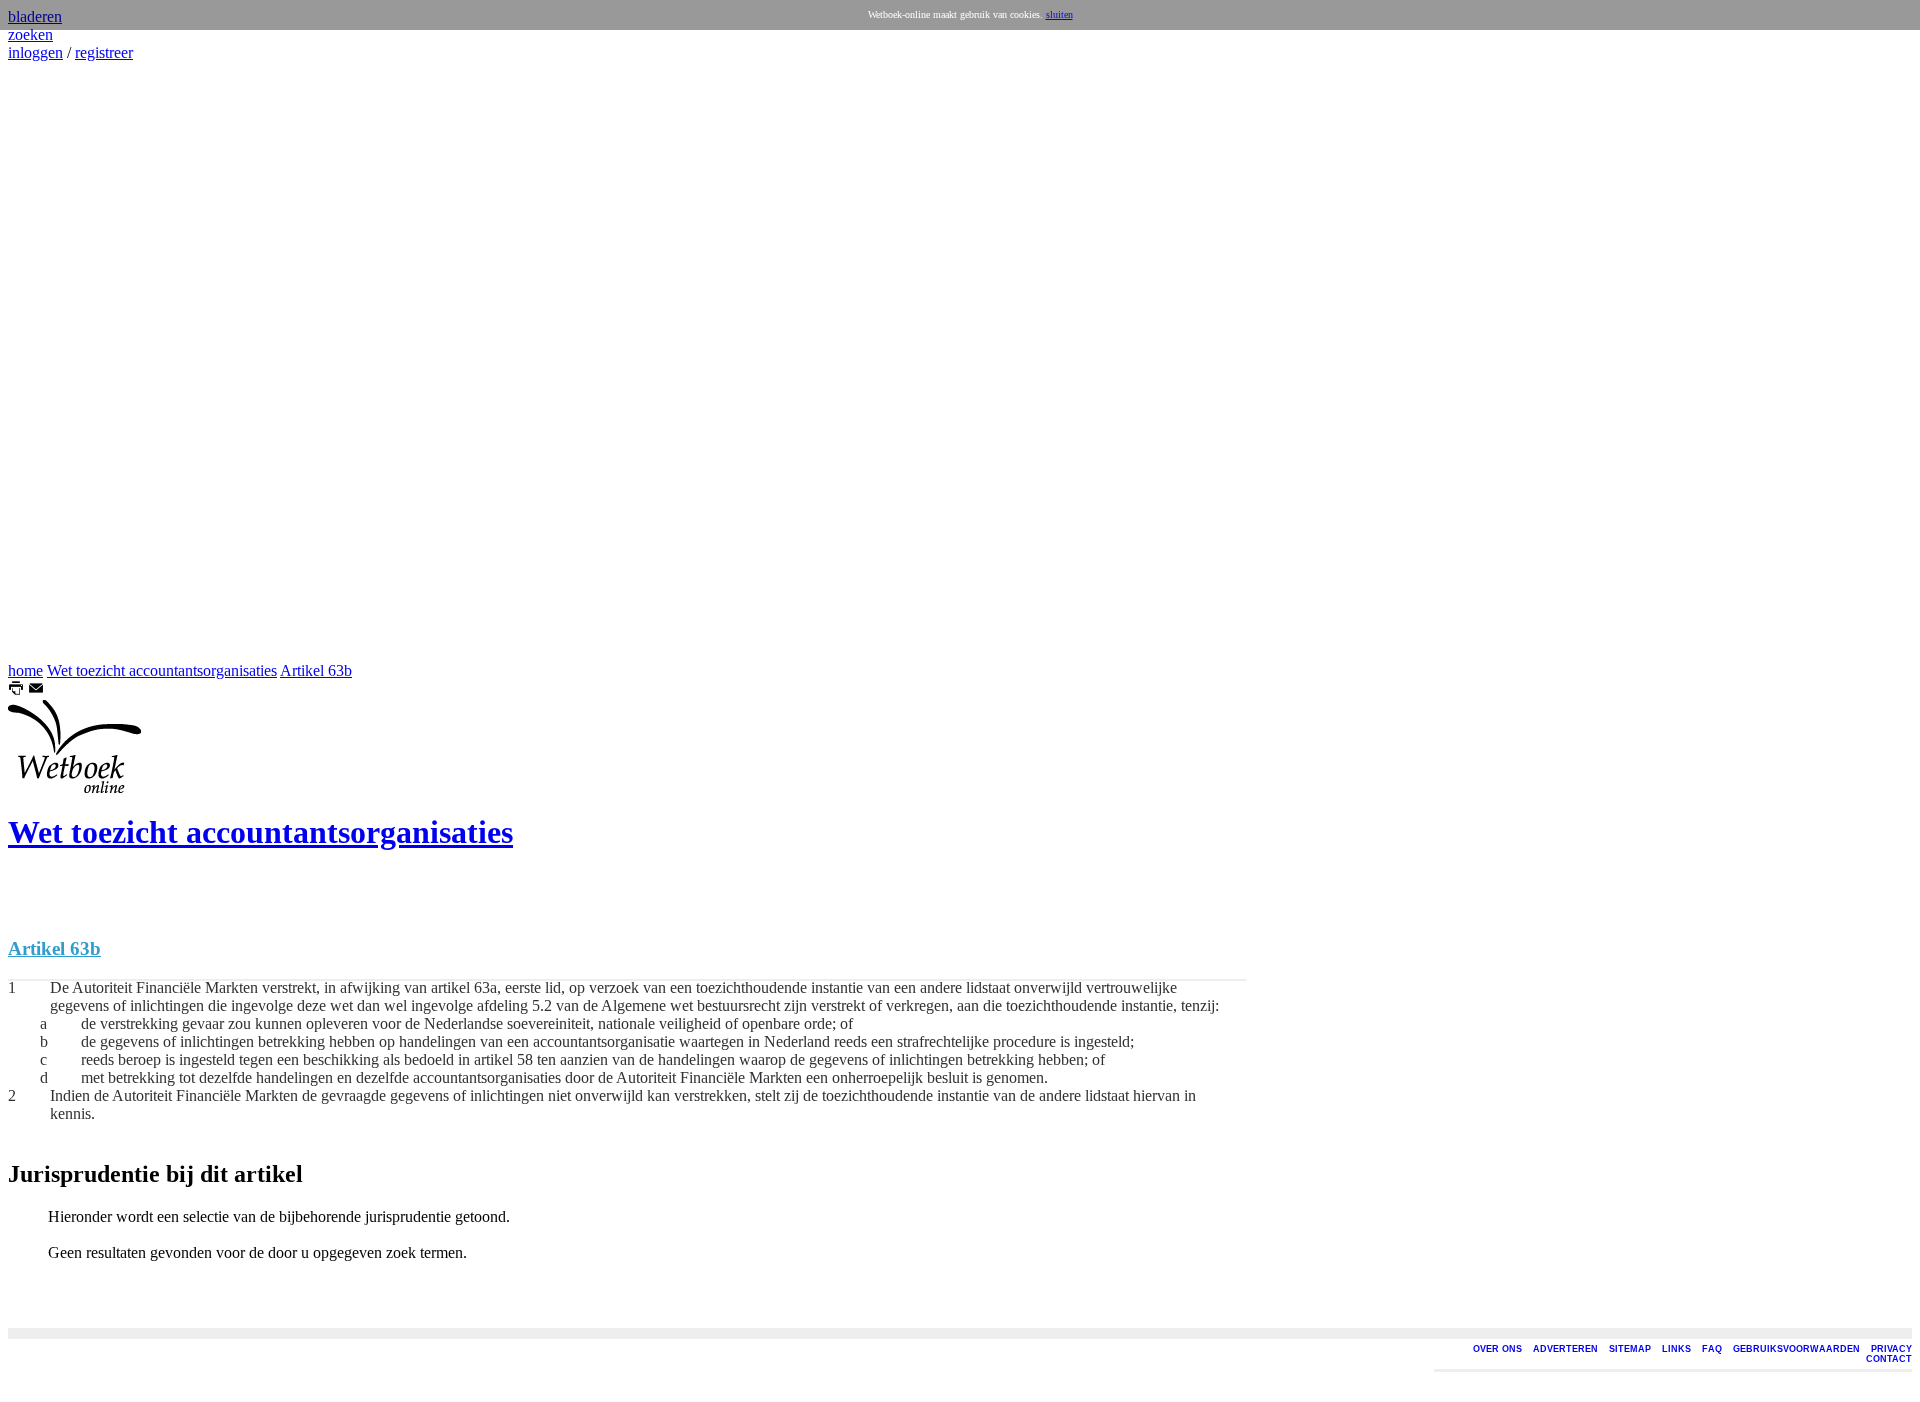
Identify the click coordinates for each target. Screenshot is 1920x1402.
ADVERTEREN (1565, 1349)
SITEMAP (1630, 1349)
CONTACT (1889, 1359)
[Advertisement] (68, 362)
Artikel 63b (316, 670)
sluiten (1059, 14)
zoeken (30, 34)
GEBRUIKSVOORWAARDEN (1796, 1349)
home (25, 670)
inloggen (35, 52)
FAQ (1712, 1349)
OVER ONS (1497, 1349)
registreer (104, 52)
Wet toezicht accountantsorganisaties (162, 670)
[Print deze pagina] (16, 690)
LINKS (1676, 1349)
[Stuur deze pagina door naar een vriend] (36, 690)
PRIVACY (1891, 1349)
